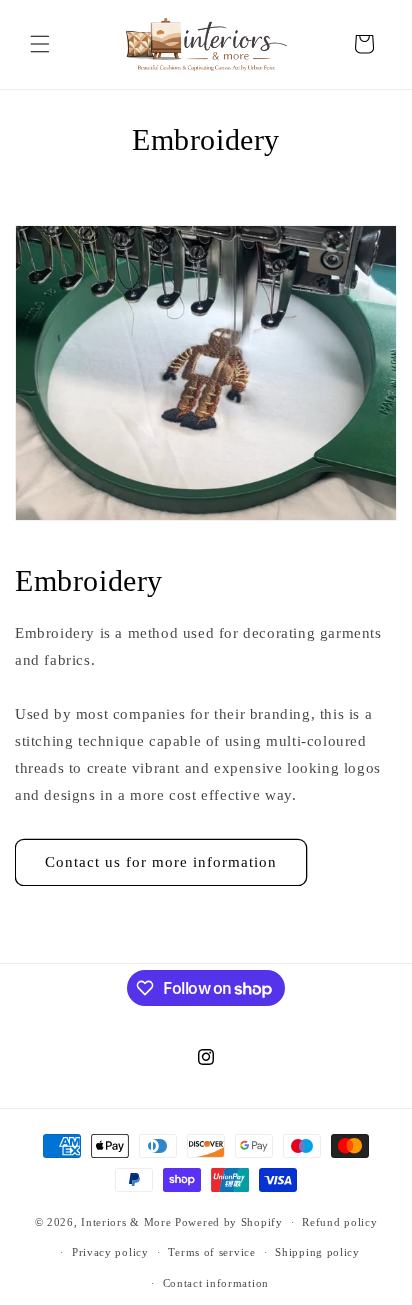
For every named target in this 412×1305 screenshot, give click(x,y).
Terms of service (211, 1252)
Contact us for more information (161, 862)
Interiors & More (126, 1222)
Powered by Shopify (229, 1222)
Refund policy (339, 1222)
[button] (40, 44)
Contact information (216, 1283)
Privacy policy (110, 1252)
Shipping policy (317, 1252)
